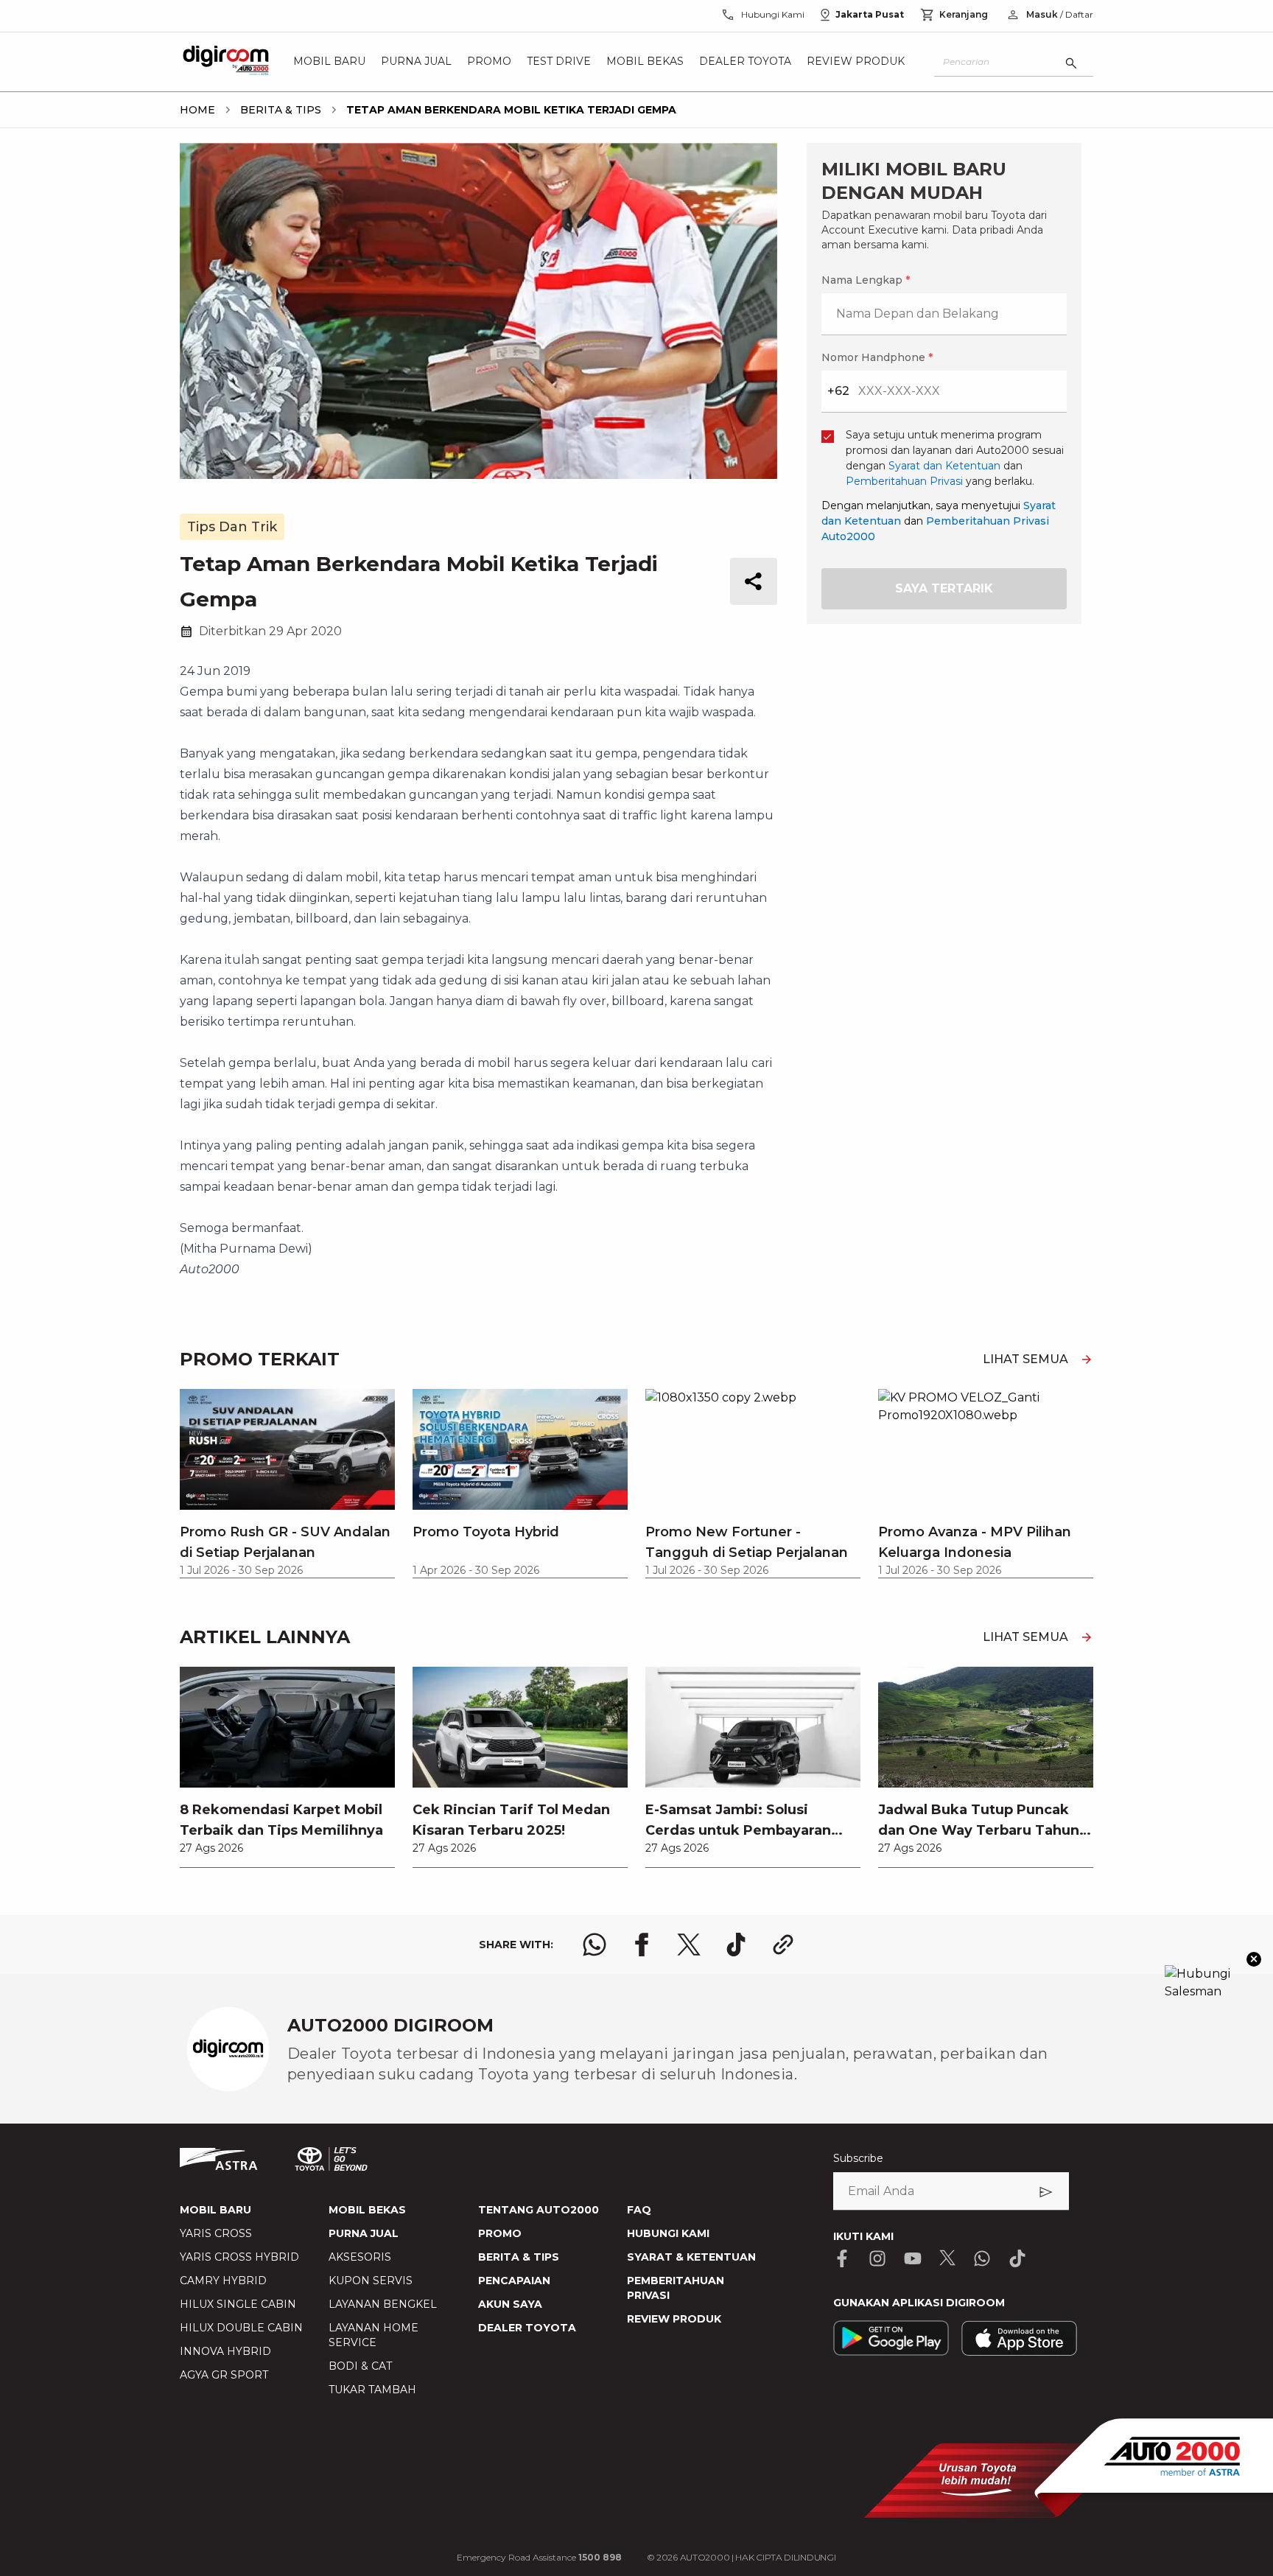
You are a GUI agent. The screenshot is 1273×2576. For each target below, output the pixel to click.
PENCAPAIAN (514, 2281)
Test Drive (559, 62)
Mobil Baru (329, 62)
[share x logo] (689, 1945)
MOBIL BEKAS (367, 2210)
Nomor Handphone (877, 357)
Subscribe (858, 2158)
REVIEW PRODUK (674, 2319)
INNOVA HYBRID (225, 2351)
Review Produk (856, 62)
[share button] (754, 581)
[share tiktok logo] (736, 1945)
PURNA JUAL (364, 2233)
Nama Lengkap (866, 280)
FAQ (639, 2210)
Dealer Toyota (745, 62)
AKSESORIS (360, 2257)
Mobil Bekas (645, 62)
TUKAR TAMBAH (372, 2390)
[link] (287, 1767)
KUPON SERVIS (371, 2281)
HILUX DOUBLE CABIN (241, 2328)
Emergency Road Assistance (539, 2557)
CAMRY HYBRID (223, 2281)
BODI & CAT (360, 2366)
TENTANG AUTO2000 (539, 2210)
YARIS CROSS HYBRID (239, 2257)
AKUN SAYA (510, 2304)
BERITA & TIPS (519, 2257)
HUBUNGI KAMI (668, 2233)
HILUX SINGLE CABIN (238, 2304)
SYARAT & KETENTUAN (691, 2257)
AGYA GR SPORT (224, 2375)
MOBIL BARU (215, 2210)
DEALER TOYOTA (527, 2328)
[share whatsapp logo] (595, 1945)
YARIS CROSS (216, 2233)
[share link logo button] (783, 1945)
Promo (489, 62)
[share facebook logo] (642, 1945)
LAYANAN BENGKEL (383, 2304)
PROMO (500, 2233)
